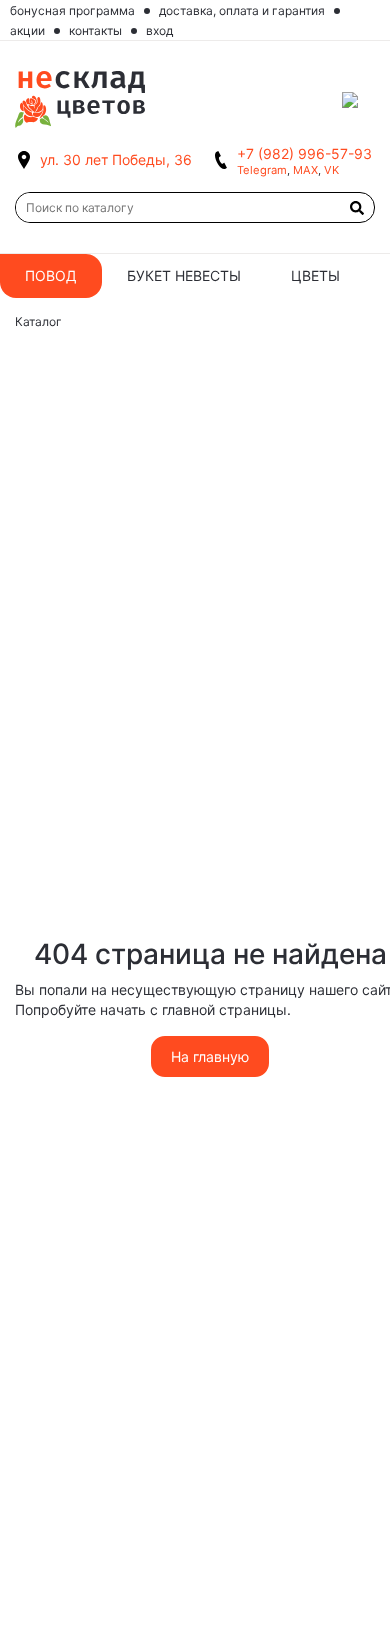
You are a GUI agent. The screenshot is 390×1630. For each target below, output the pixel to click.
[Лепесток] (358, 100)
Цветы (315, 275)
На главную (210, 1056)
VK (331, 170)
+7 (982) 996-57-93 (304, 153)
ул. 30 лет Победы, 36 (116, 159)
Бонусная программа (72, 10)
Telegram (262, 170)
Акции (27, 30)
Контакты (95, 30)
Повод (51, 275)
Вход (159, 30)
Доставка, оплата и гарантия (242, 10)
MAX (305, 170)
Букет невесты (184, 275)
